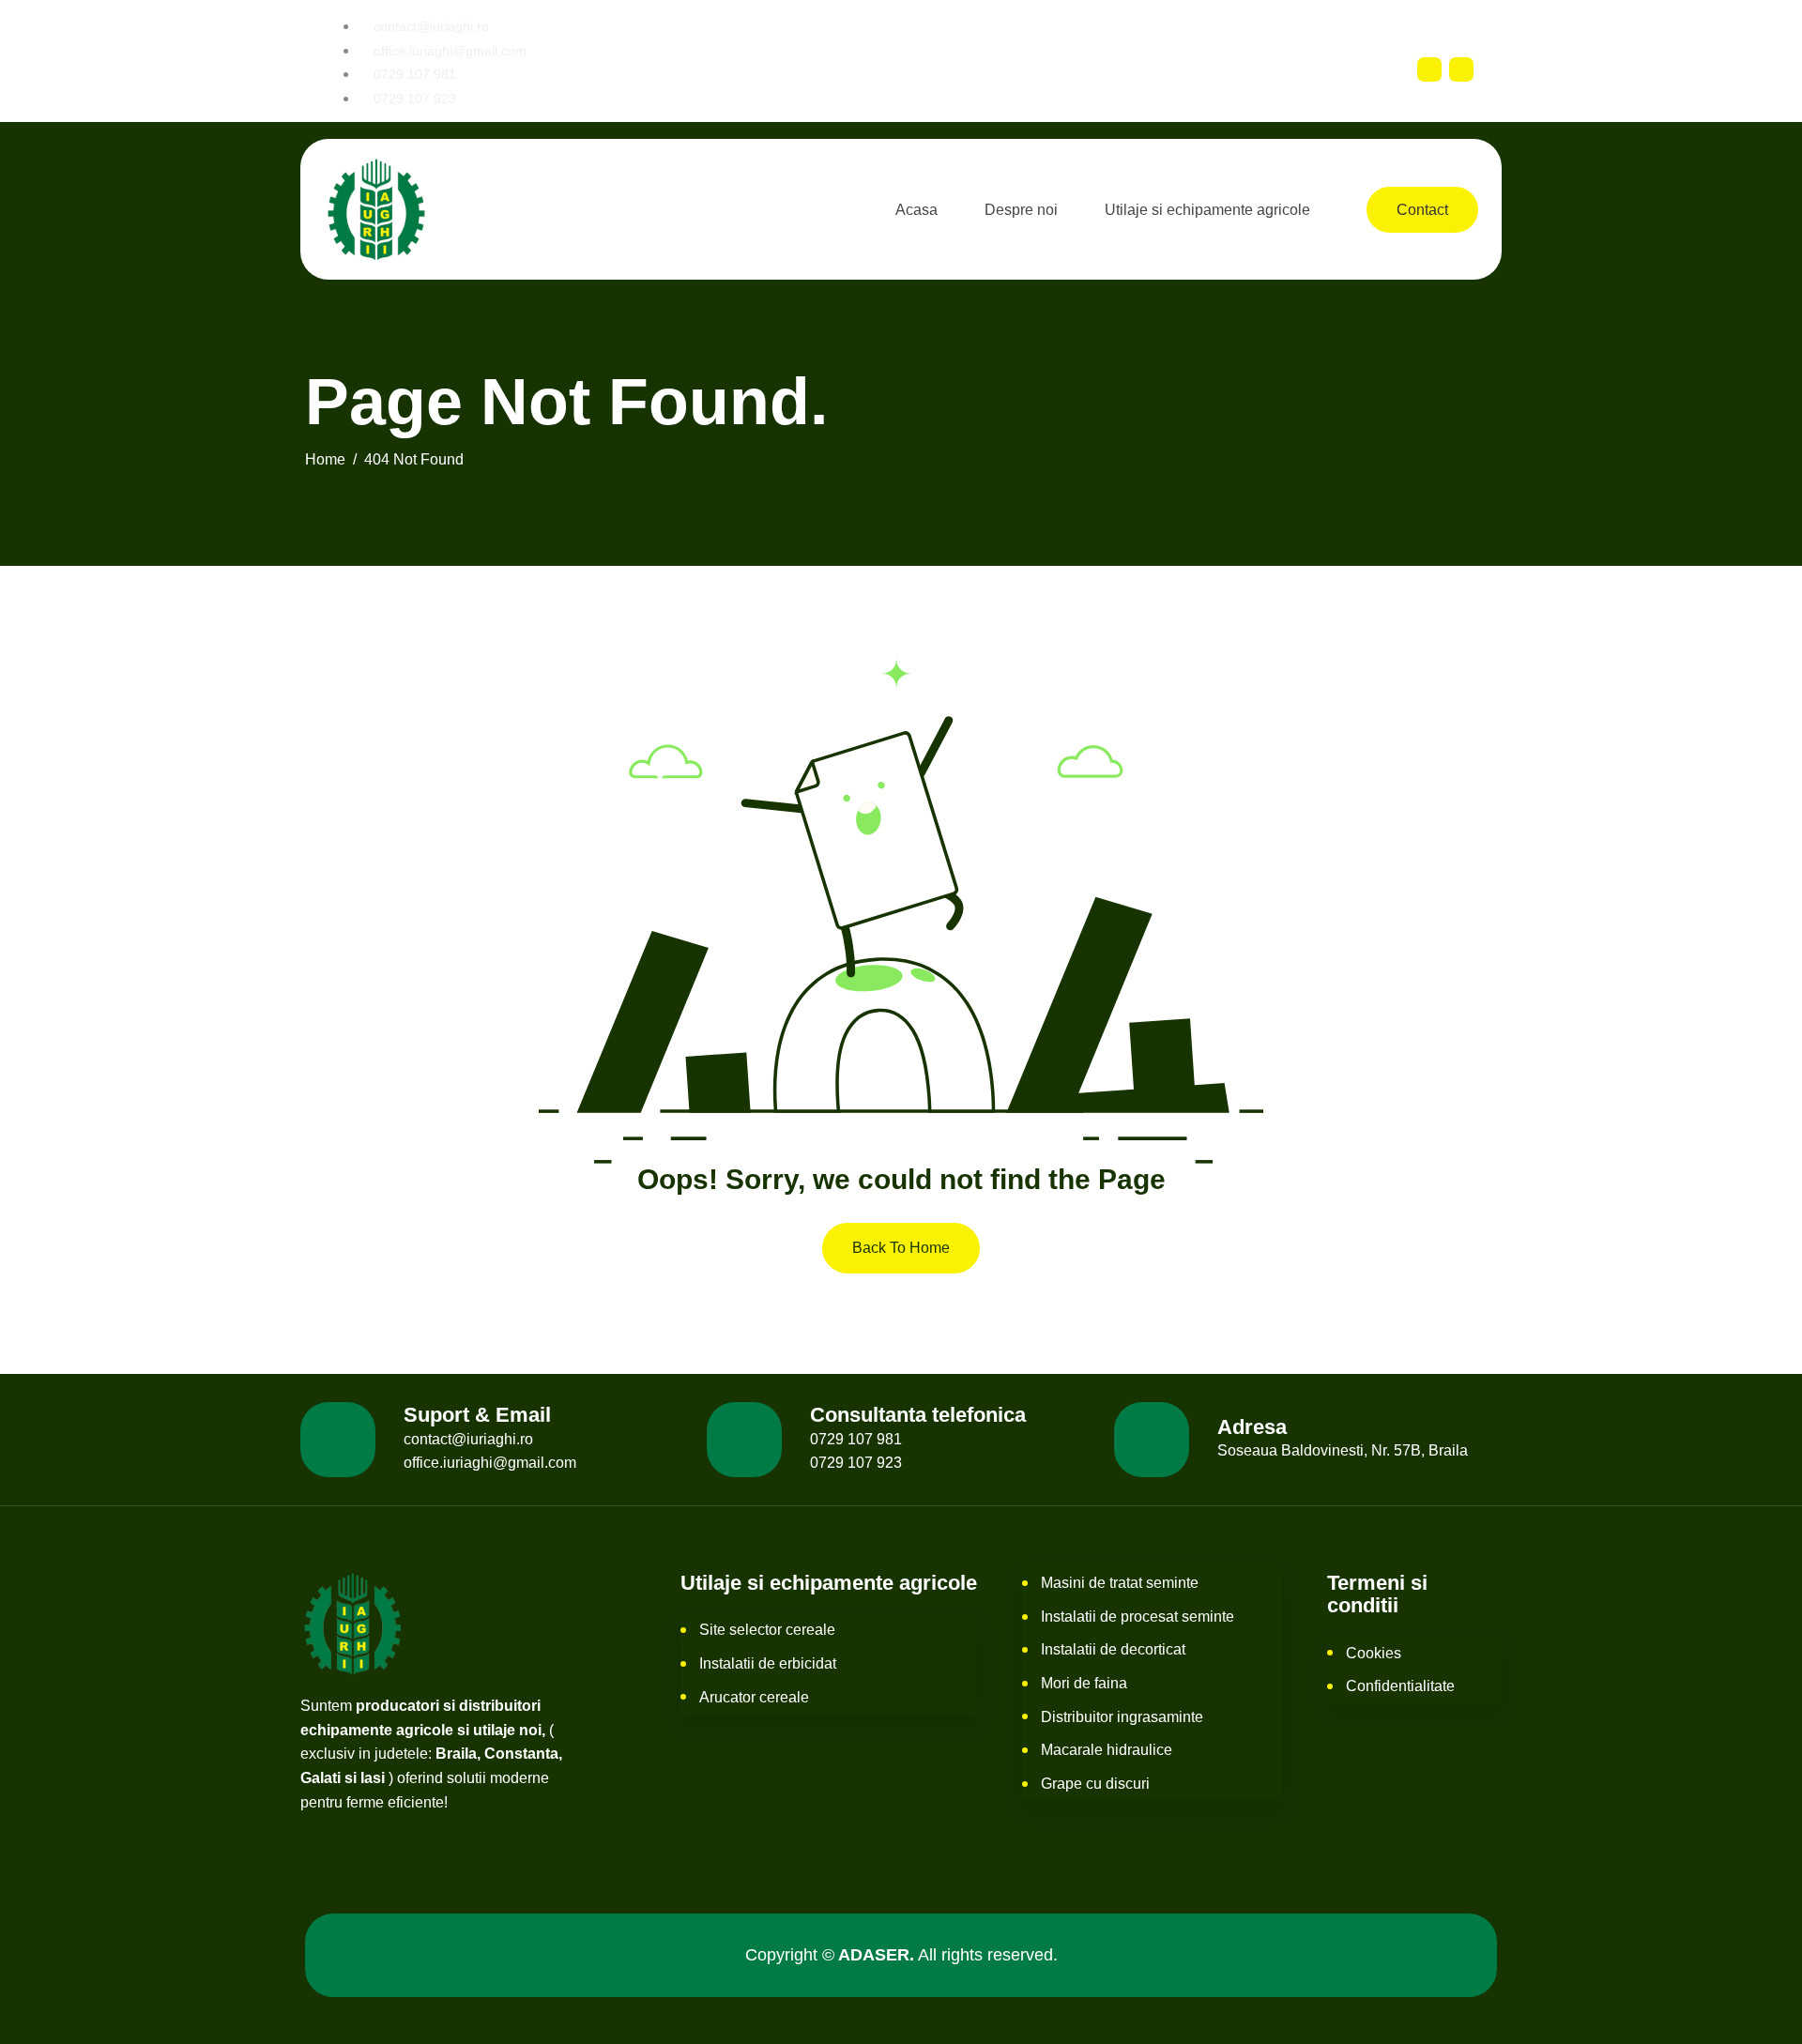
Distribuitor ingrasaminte (1122, 1717)
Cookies (1374, 1653)
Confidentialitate (1400, 1686)
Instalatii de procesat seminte (1138, 1617)
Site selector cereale (767, 1630)
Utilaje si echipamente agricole (1207, 210)
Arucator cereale (754, 1697)
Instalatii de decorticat (1113, 1649)
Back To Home (901, 1248)
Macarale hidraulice (1107, 1750)
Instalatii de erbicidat (768, 1663)
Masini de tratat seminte (1120, 1583)
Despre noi (1021, 210)
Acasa (916, 210)
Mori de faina (1084, 1683)
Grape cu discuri (1095, 1784)
